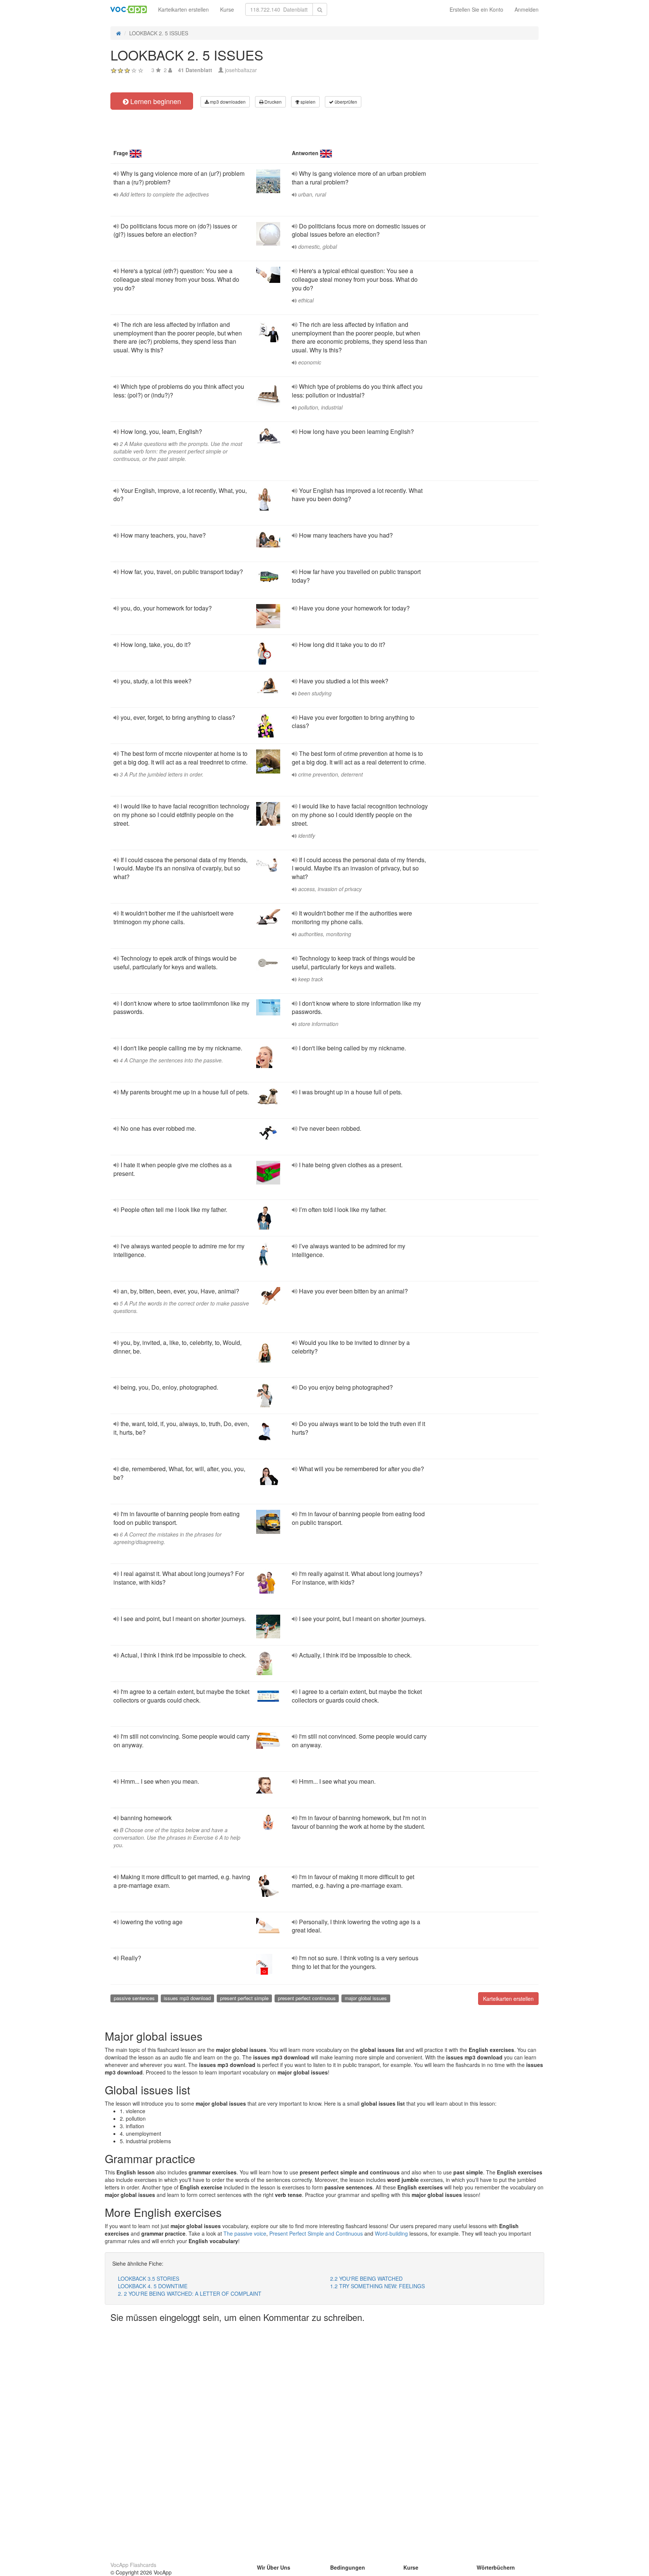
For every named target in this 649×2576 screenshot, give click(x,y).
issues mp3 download (187, 1998)
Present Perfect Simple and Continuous (316, 2233)
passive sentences (134, 1998)
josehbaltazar (241, 70)
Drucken (272, 102)
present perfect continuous (307, 1998)
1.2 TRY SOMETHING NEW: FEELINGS (377, 2286)
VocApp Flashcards (133, 2565)
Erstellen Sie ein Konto (476, 9)
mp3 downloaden (227, 102)
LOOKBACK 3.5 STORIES (149, 2278)
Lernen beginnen (155, 101)
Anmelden (527, 9)
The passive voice (245, 2233)
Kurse (227, 9)
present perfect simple (244, 1998)
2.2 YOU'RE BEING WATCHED (366, 2278)
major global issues (366, 1998)
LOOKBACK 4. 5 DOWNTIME (153, 2286)
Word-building (391, 2233)
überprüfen (345, 102)
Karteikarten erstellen (183, 9)
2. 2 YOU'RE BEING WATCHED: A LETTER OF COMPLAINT (190, 2293)
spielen (307, 102)
